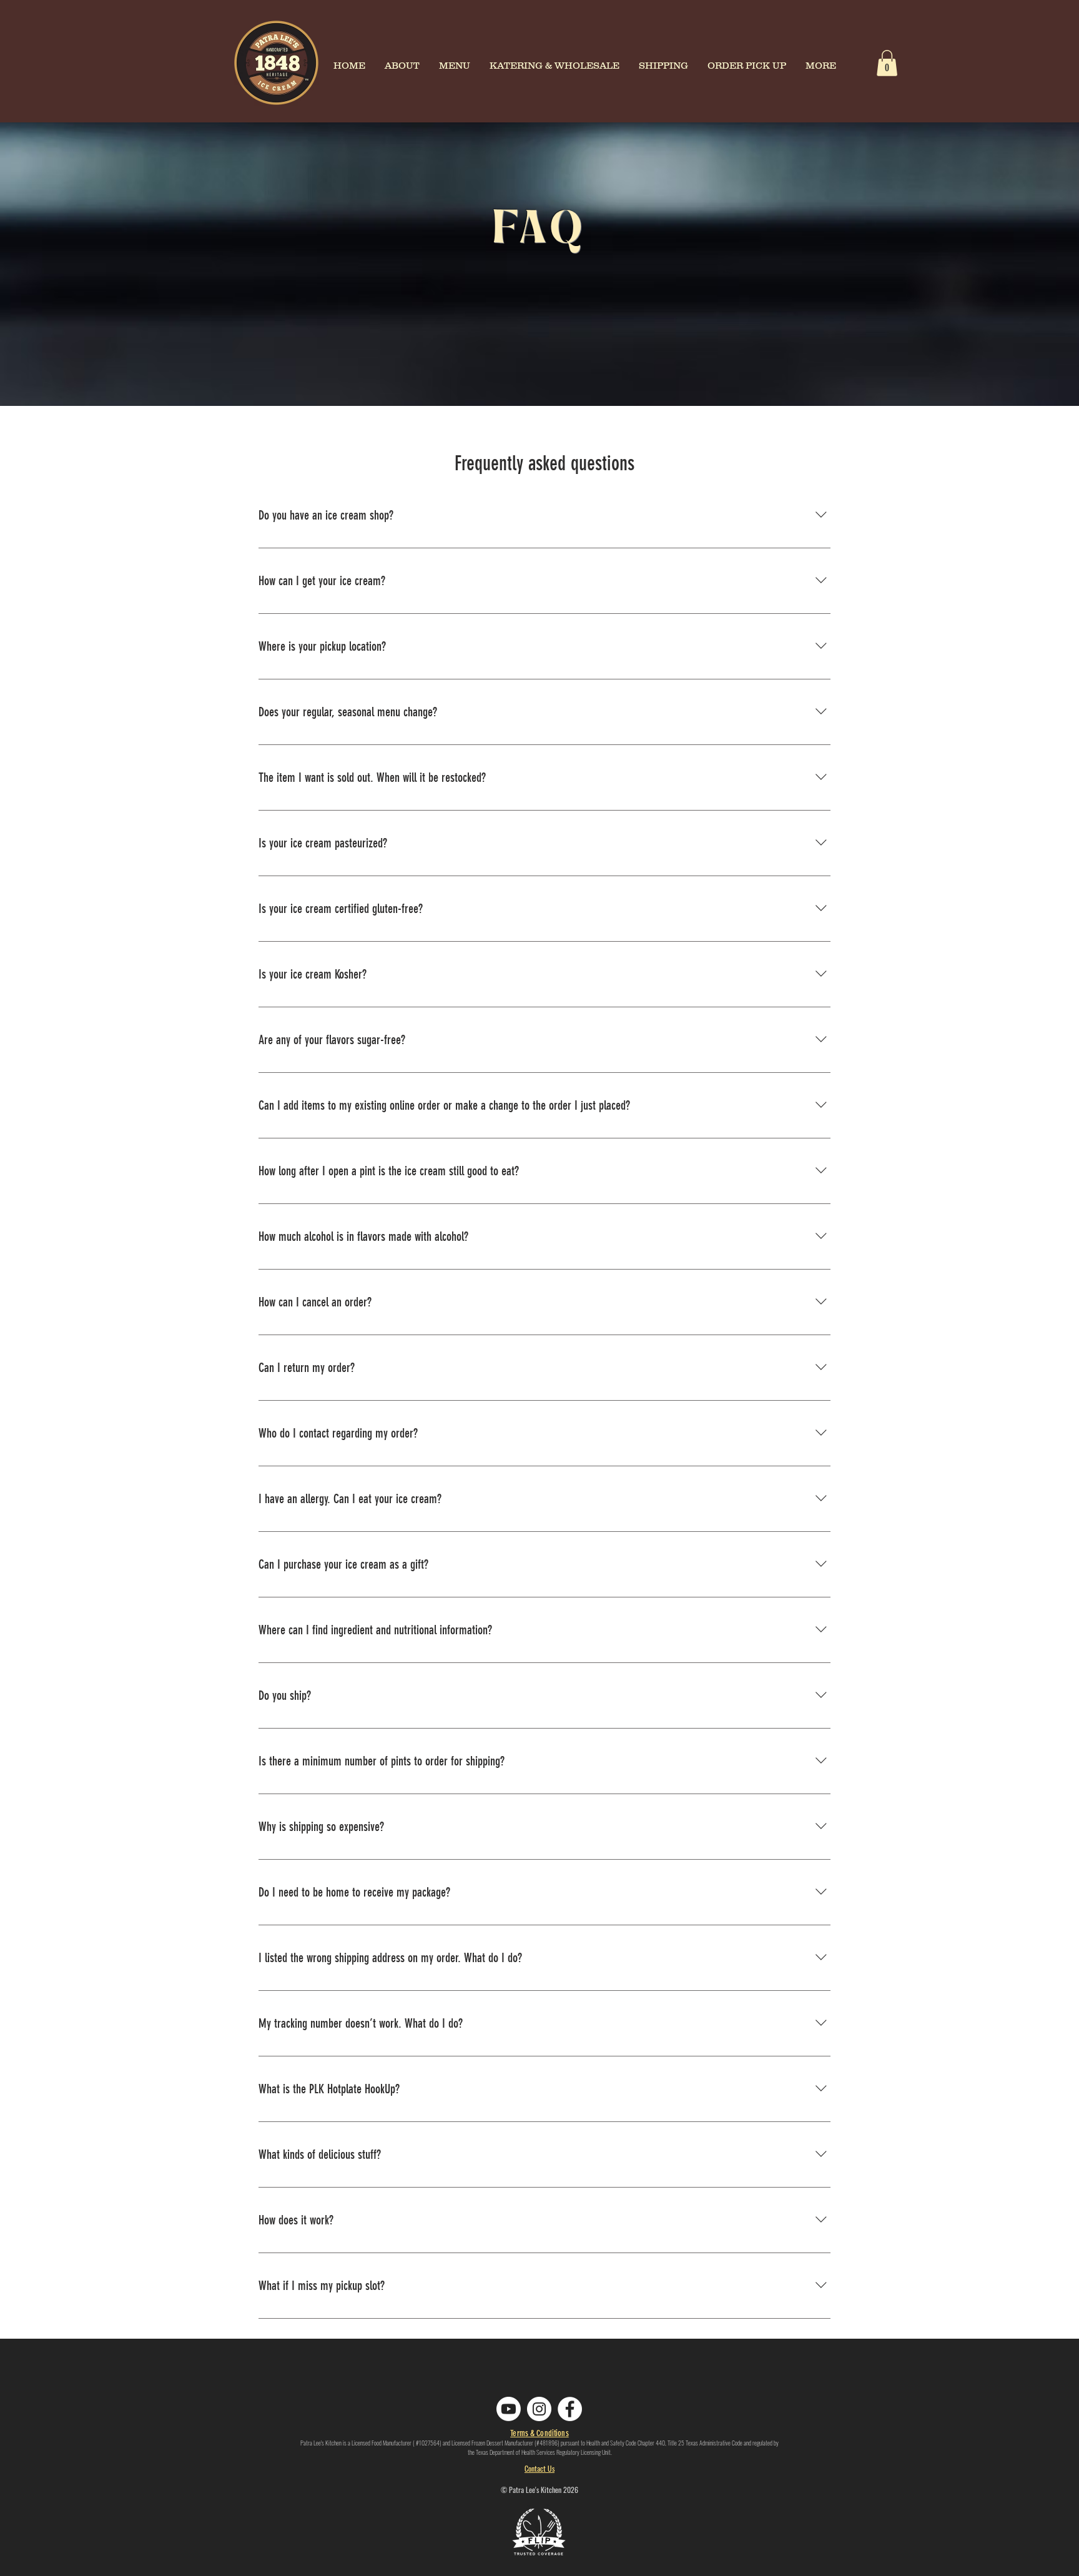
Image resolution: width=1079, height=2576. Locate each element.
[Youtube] (509, 2409)
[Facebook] (570, 2409)
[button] (887, 63)
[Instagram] (539, 2409)
